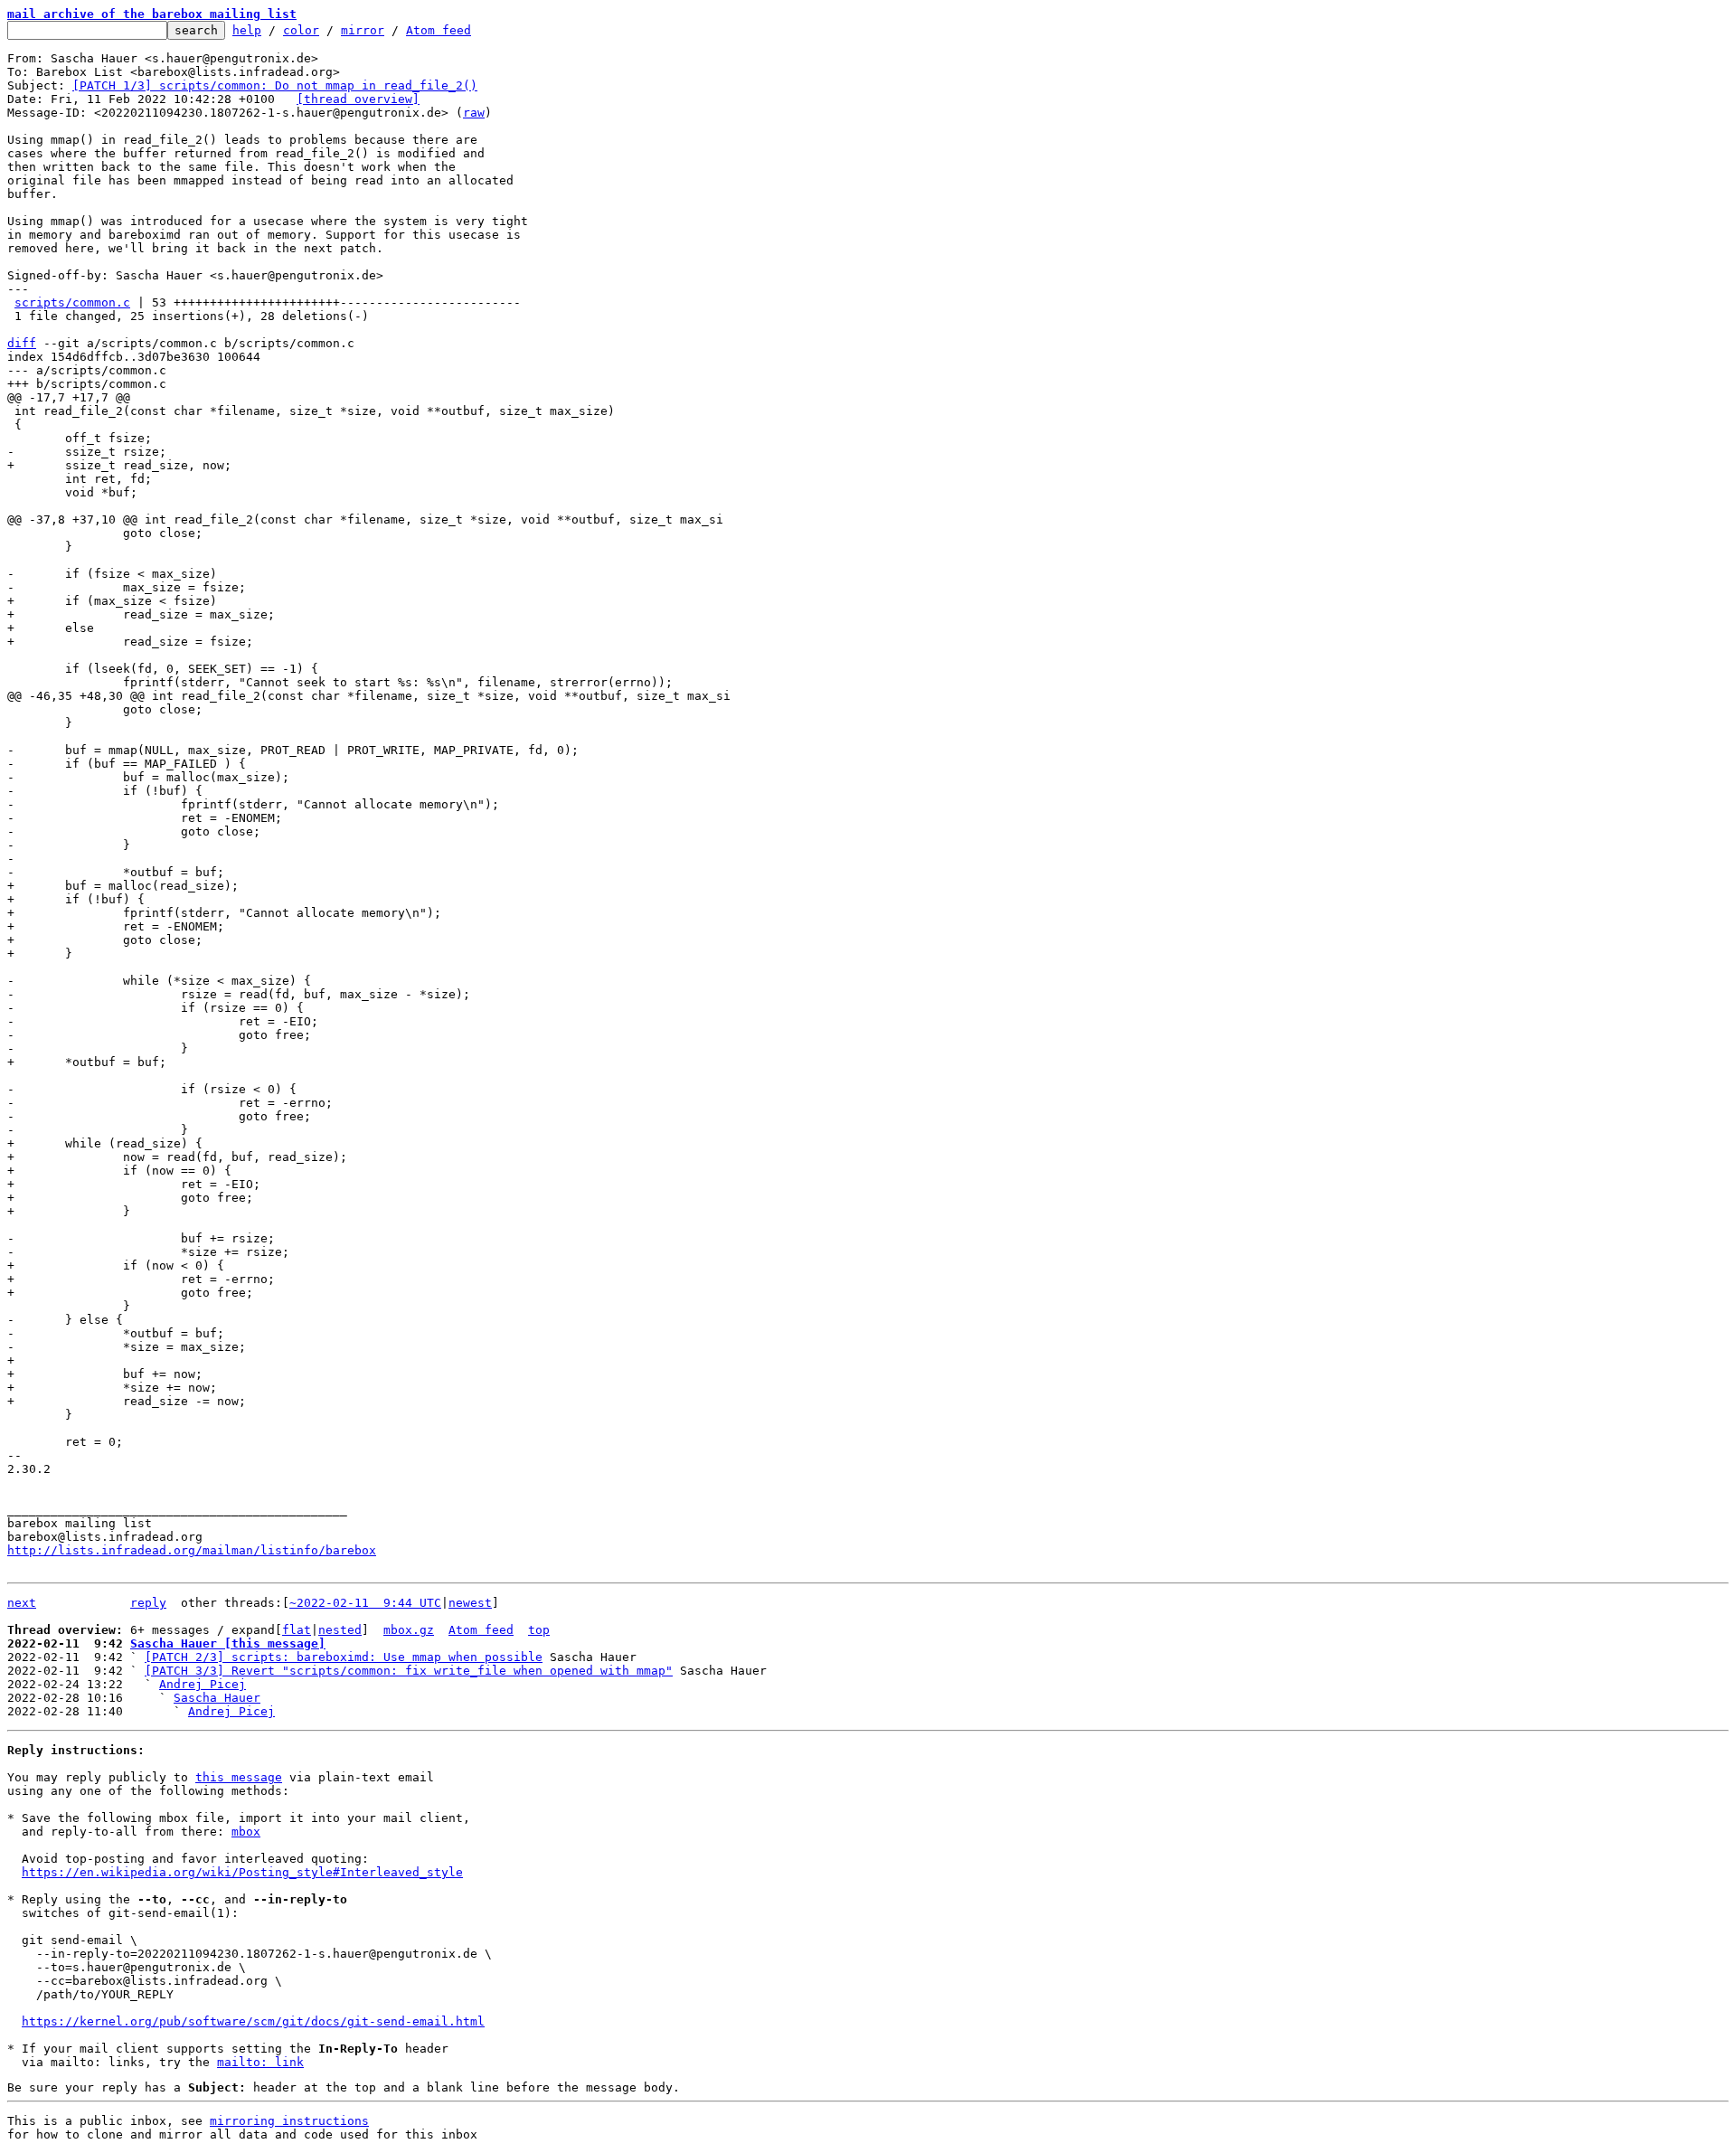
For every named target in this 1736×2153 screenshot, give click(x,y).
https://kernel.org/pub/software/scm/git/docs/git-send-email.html (253, 2021)
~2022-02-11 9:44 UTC (365, 1603)
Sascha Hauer (217, 1698)
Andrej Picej (203, 1684)
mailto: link (260, 2062)
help (247, 30)
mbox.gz (409, 1630)
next (22, 1603)
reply (148, 1603)
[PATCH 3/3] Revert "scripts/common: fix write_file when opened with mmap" (409, 1671)
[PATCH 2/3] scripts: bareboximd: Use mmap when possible (344, 1657)
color (301, 30)
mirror (363, 30)
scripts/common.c (72, 302)
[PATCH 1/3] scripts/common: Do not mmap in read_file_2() (275, 85)
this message (239, 1777)
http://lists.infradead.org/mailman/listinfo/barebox (192, 1550)
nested (340, 1630)
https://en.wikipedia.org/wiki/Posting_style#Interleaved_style (242, 1872)
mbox (246, 1832)
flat (297, 1630)
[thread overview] (358, 99)
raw (474, 113)
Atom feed (439, 30)
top (539, 1630)
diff (22, 343)
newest (470, 1603)
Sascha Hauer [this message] (228, 1643)
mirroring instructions (289, 2121)
